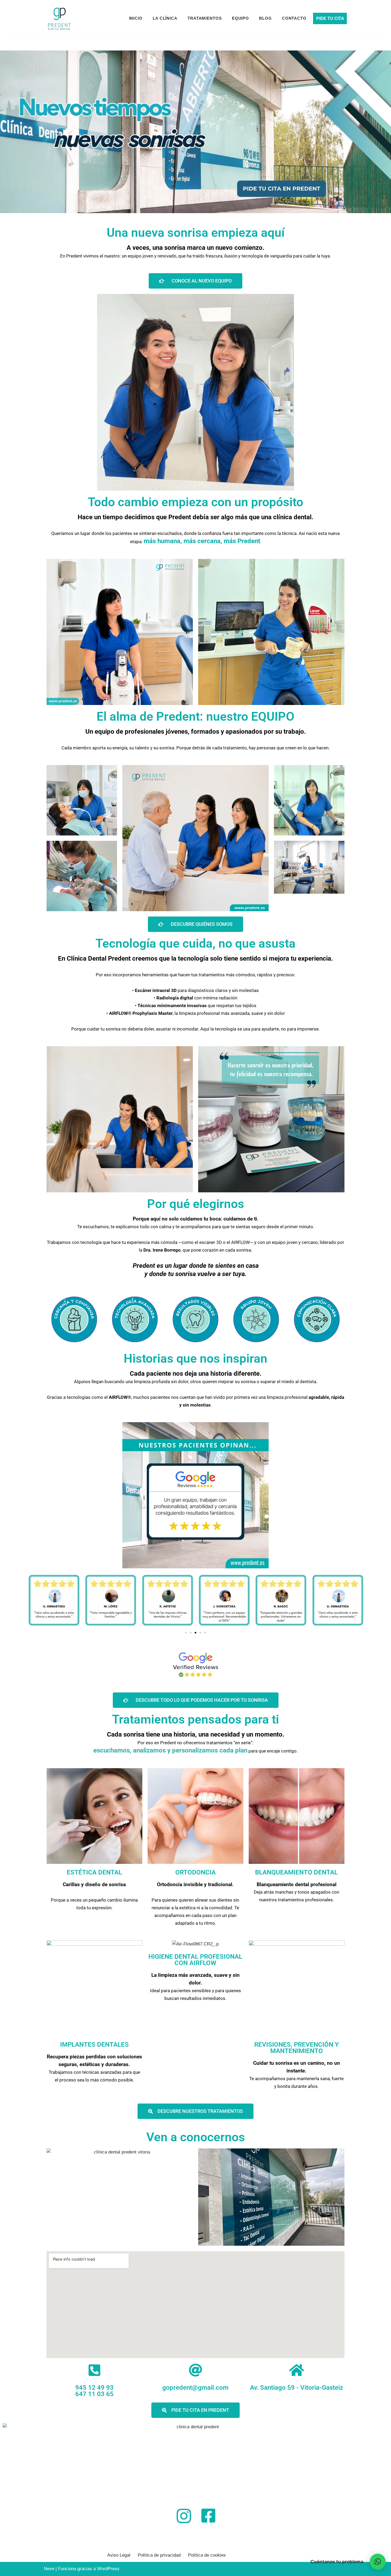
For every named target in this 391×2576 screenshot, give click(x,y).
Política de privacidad (159, 2555)
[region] (195, 132)
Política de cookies (207, 2555)
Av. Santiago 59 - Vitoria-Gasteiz (297, 2388)
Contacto (294, 18)
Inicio (136, 18)
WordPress (108, 2569)
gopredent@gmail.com (195, 2388)
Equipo (240, 18)
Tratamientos (205, 18)
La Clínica (165, 18)
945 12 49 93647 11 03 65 (94, 2391)
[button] (186, 1633)
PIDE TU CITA (330, 18)
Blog (265, 18)
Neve (49, 2569)
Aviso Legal (119, 2555)
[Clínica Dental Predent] (59, 18)
